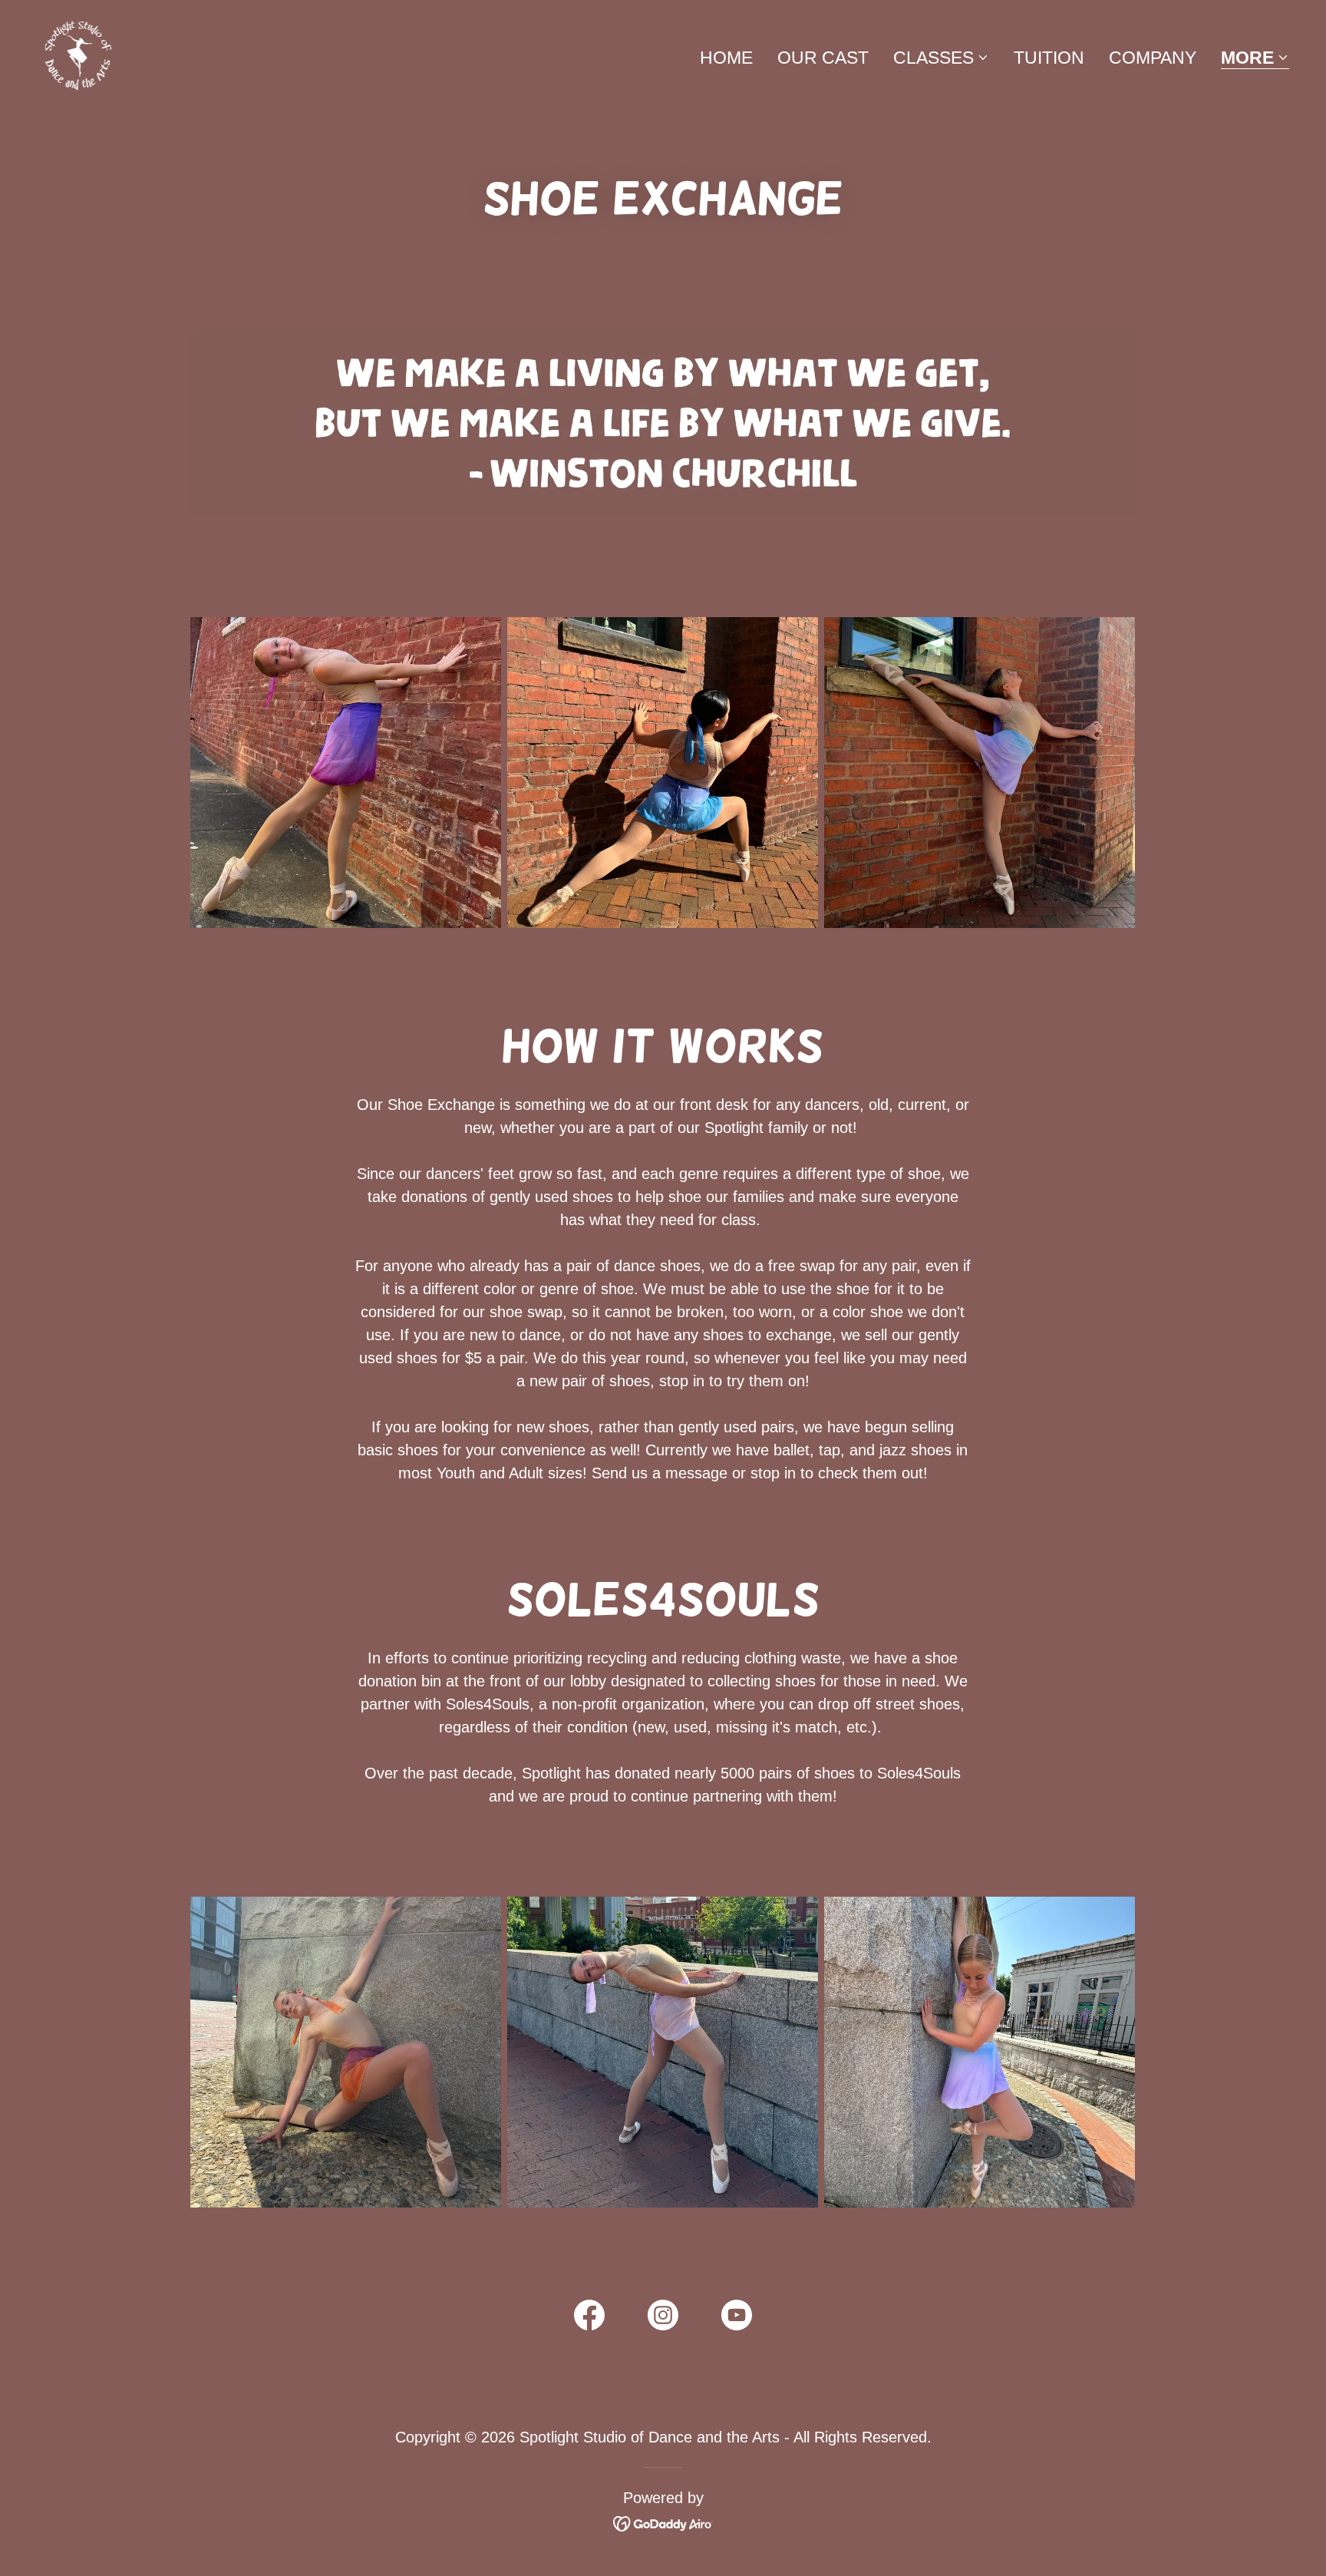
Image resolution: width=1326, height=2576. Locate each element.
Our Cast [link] (823, 58)
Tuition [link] (1049, 58)
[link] (78, 54)
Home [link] (726, 58)
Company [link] (1153, 58)
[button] (941, 58)
